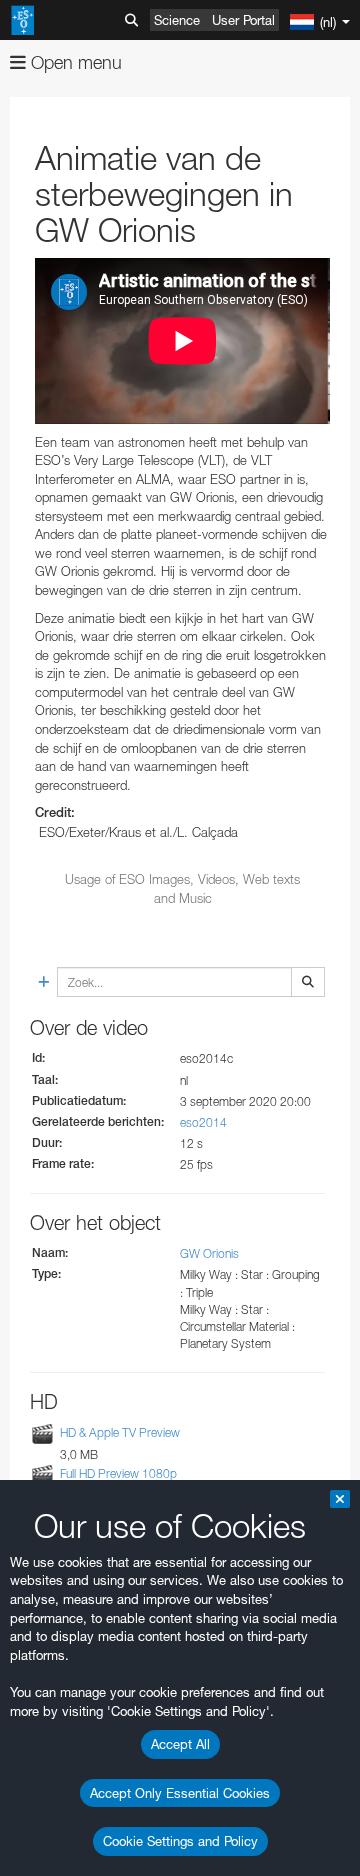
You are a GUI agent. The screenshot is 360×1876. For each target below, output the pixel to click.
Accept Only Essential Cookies (180, 1793)
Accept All (180, 1744)
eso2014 (203, 1122)
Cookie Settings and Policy (180, 1841)
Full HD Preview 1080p (118, 1473)
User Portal (243, 20)
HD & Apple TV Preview (120, 1432)
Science (177, 20)
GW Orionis (209, 1253)
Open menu (74, 62)
